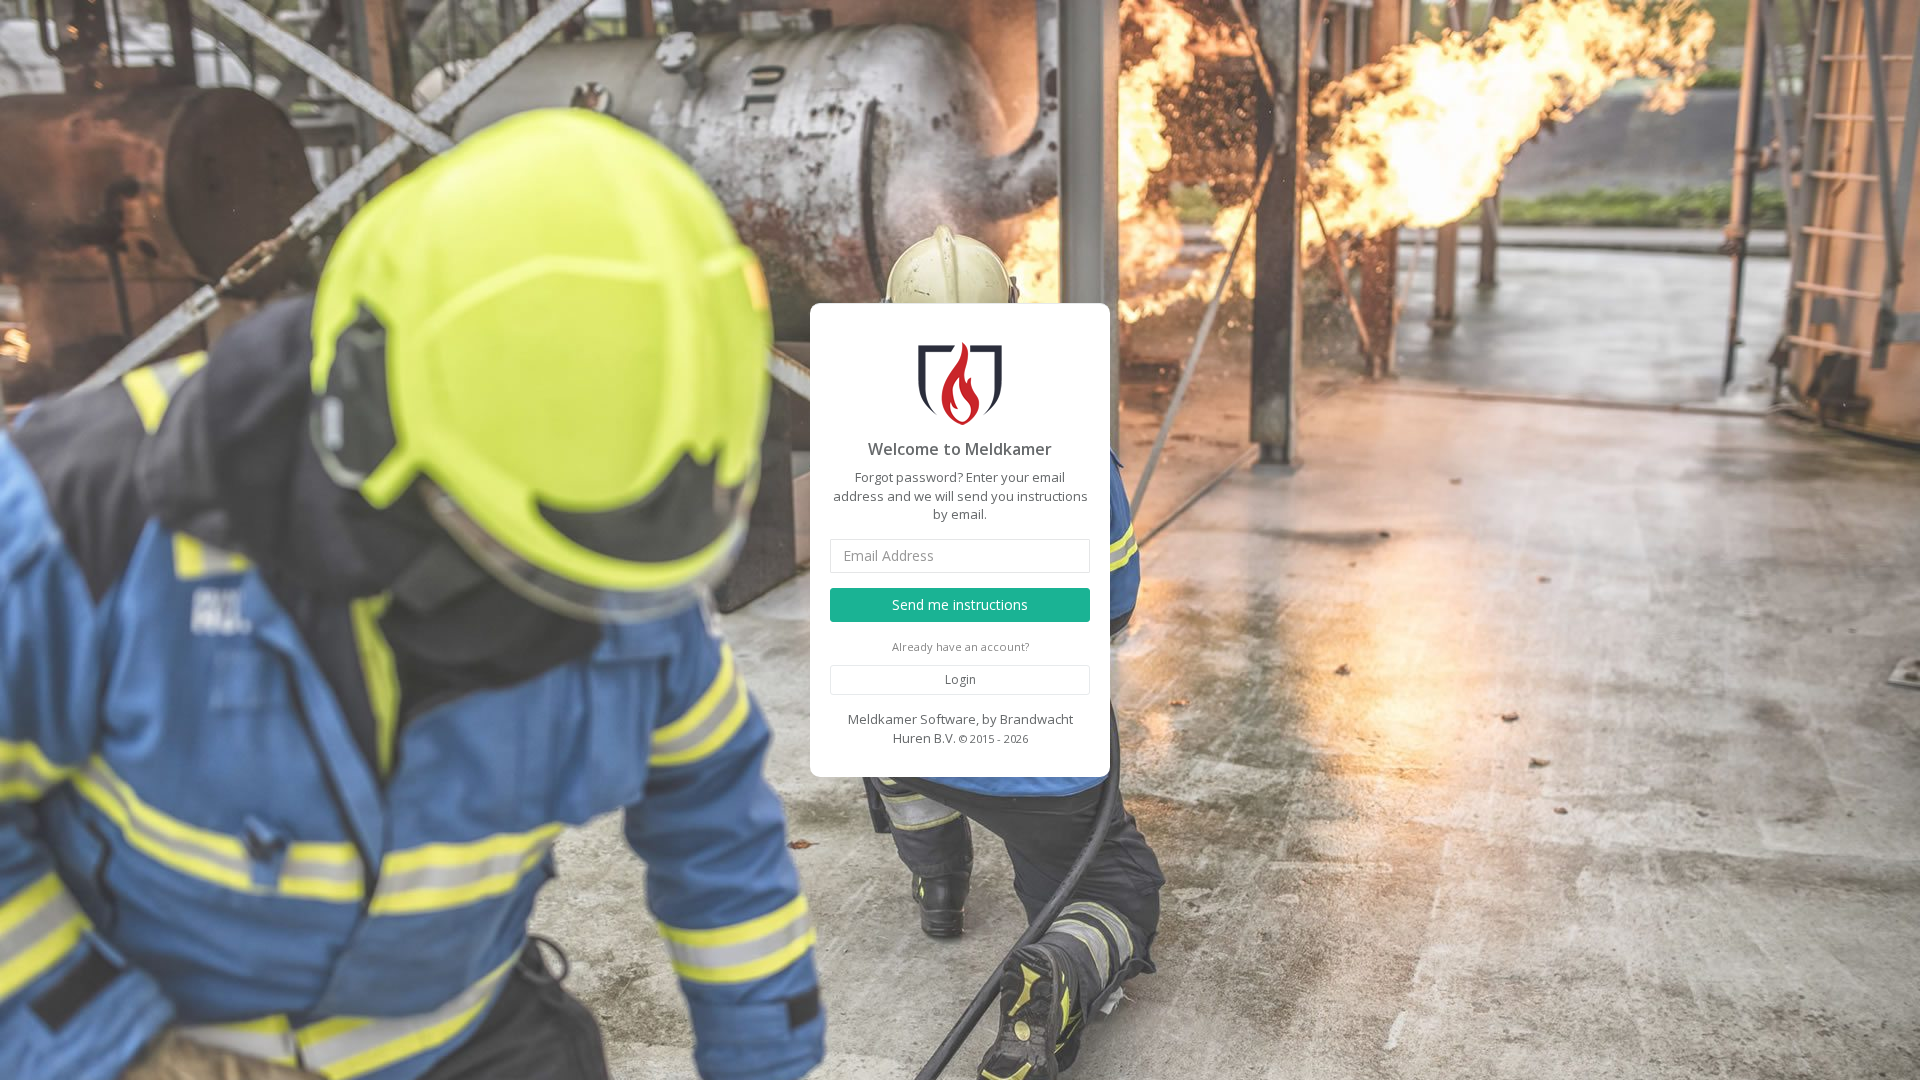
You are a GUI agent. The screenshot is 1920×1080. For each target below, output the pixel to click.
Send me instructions (960, 604)
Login (960, 679)
